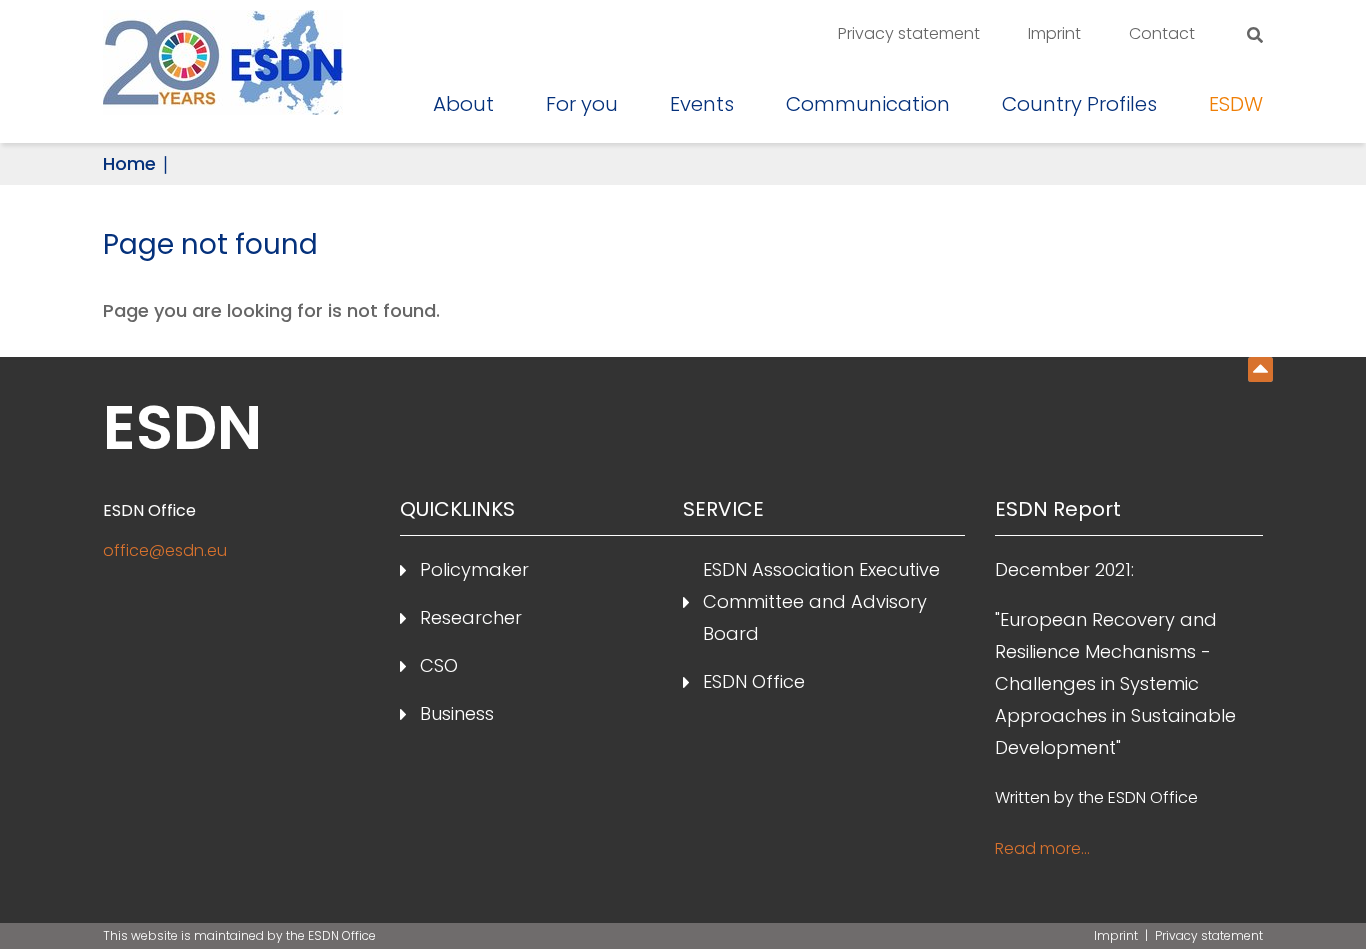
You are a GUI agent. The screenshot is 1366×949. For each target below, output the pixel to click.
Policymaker (474, 569)
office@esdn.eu (165, 550)
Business (457, 713)
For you (582, 104)
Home (129, 163)
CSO (439, 665)
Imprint (1054, 33)
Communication (868, 104)
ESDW (1236, 104)
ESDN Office (754, 681)
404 (1260, 369)
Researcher (471, 617)
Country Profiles (1079, 104)
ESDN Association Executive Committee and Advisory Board (821, 601)
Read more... (1042, 848)
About (463, 104)
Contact (1162, 33)
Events (702, 104)
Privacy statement (909, 33)
